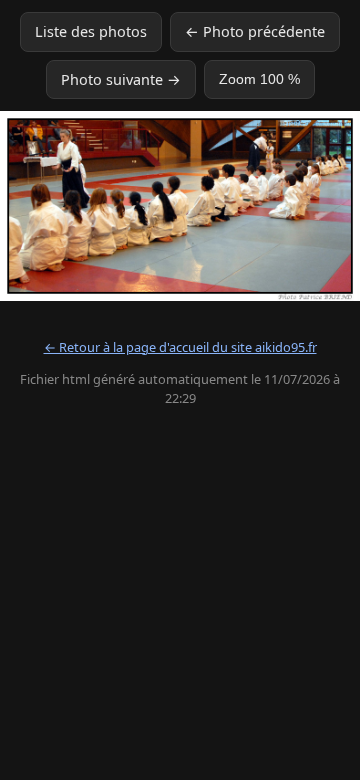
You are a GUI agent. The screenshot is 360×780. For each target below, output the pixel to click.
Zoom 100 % (259, 79)
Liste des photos (91, 31)
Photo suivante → (121, 79)
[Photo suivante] (297, 206)
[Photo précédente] (63, 206)
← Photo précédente (255, 31)
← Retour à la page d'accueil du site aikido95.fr (180, 347)
